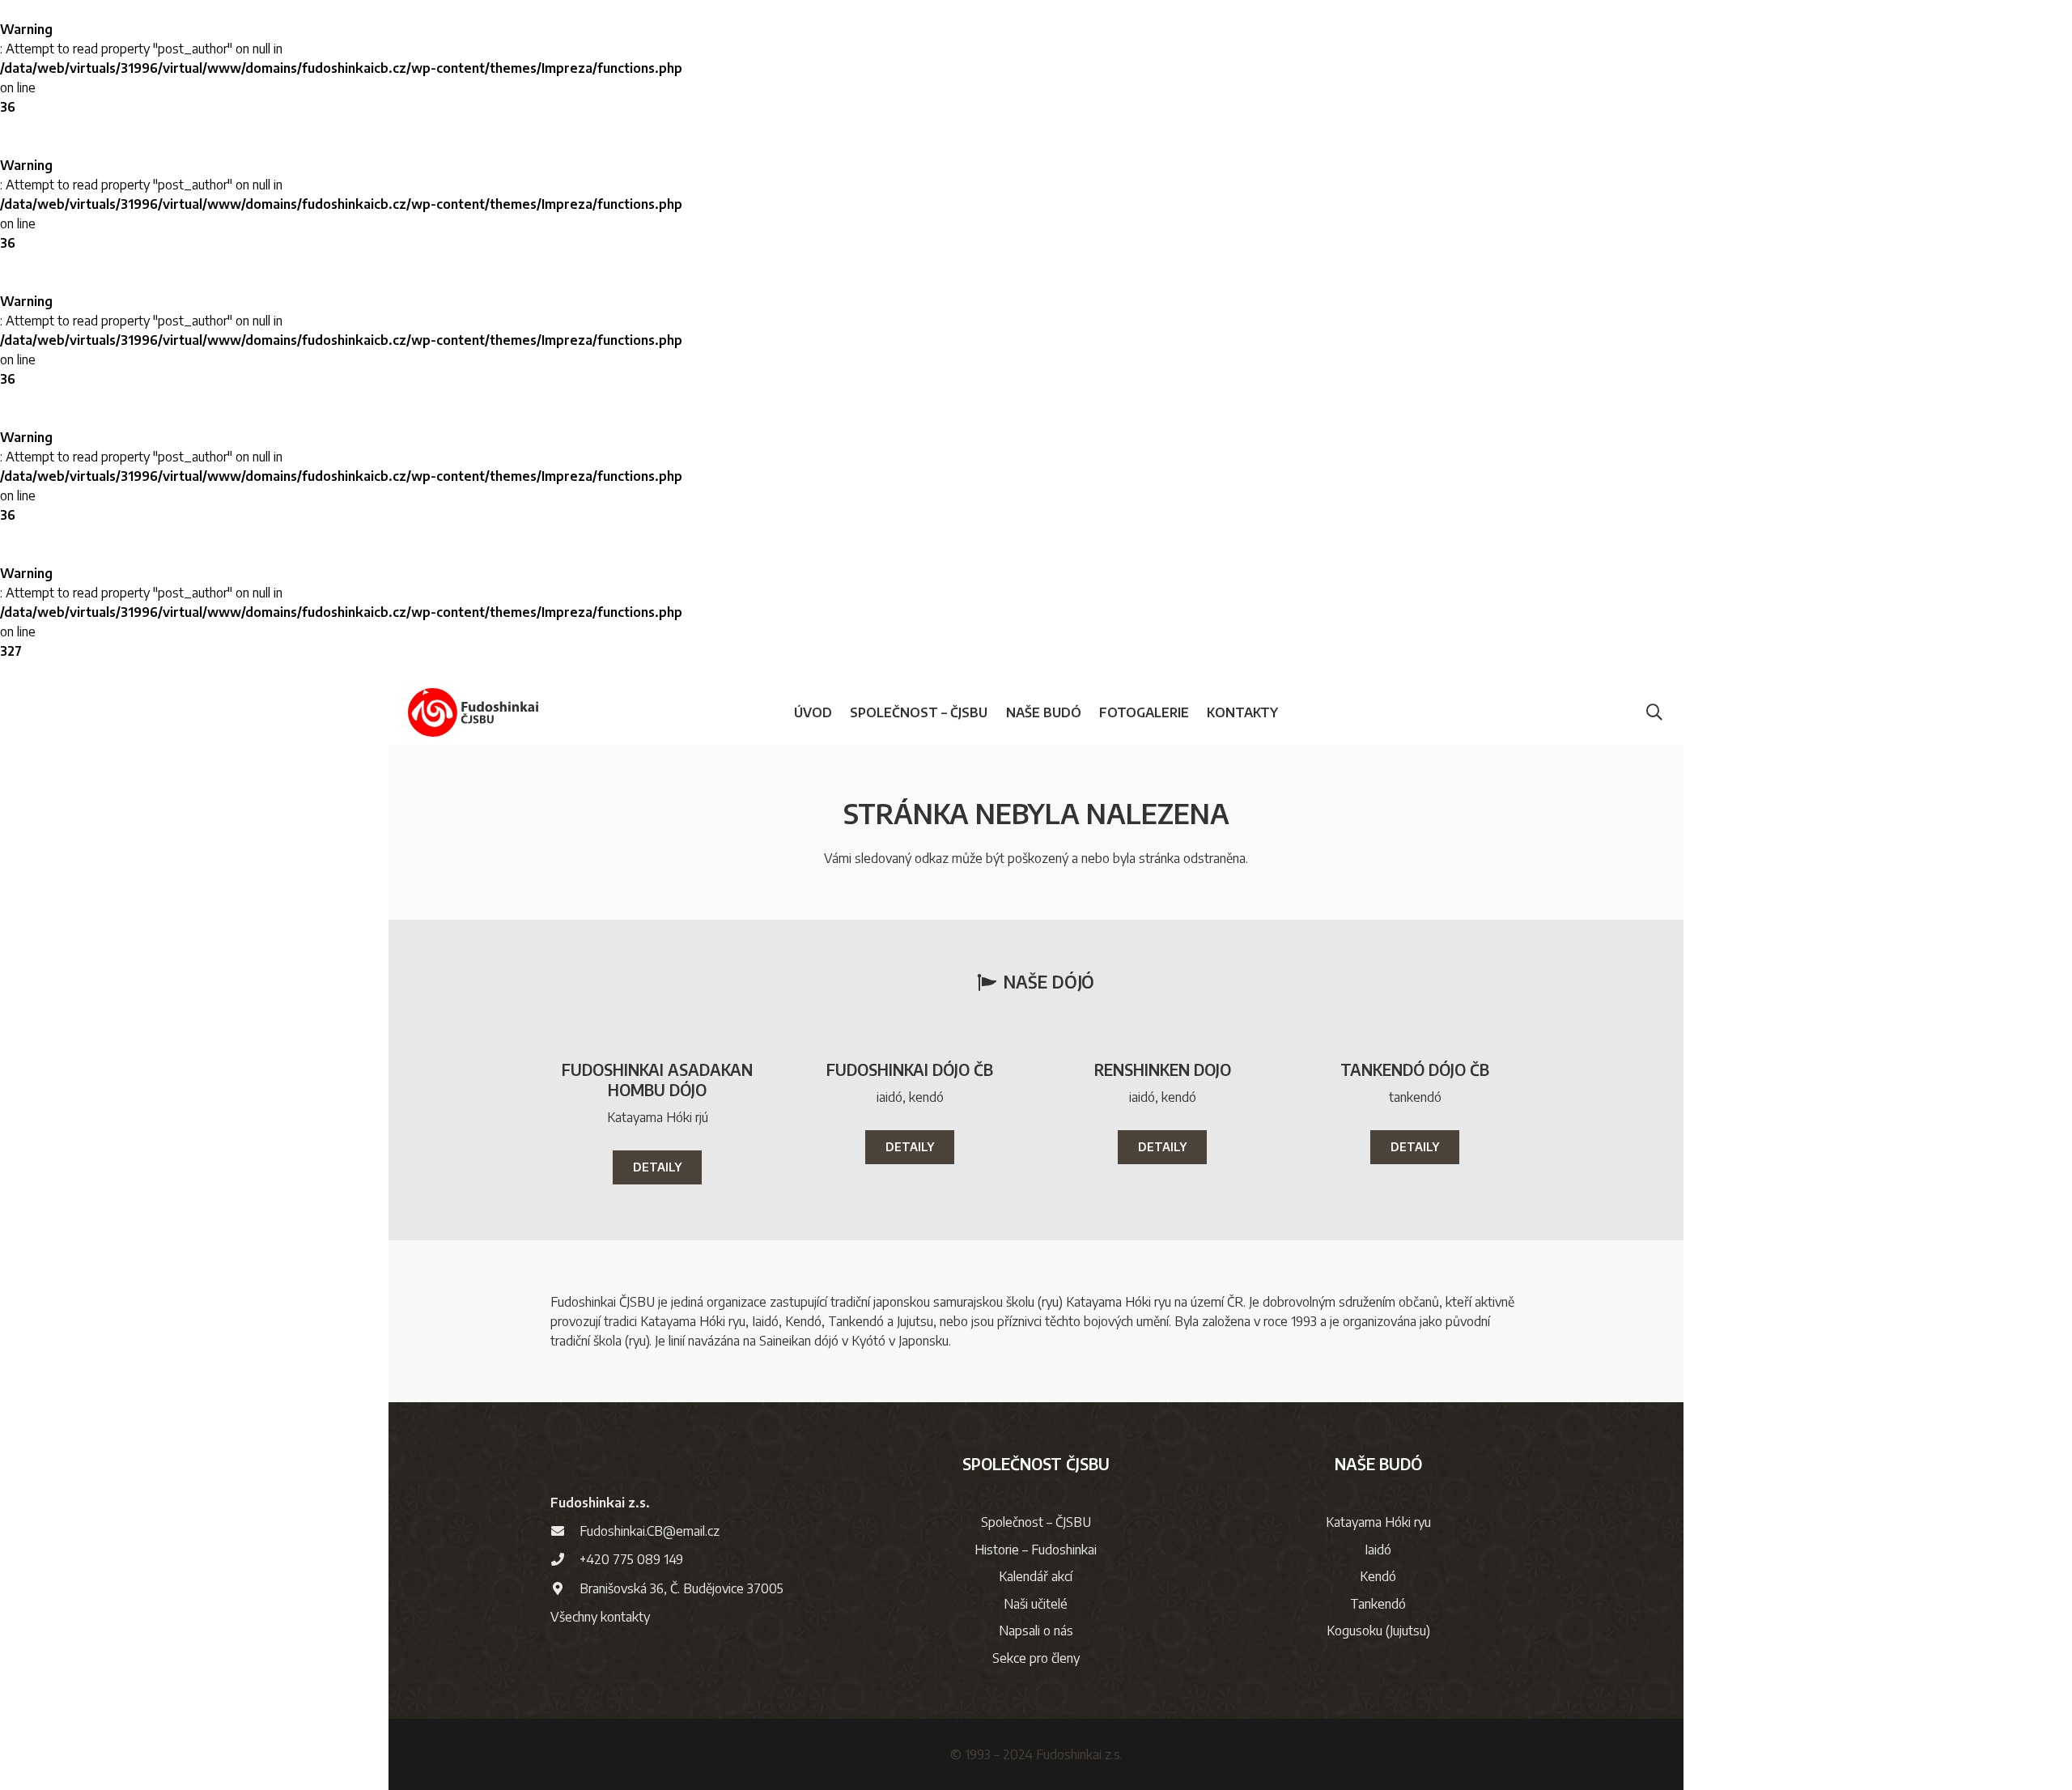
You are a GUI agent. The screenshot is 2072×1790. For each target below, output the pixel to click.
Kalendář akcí (1036, 1576)
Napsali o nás (1036, 1631)
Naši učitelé (1036, 1604)
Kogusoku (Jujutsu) (1378, 1631)
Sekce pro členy (1036, 1658)
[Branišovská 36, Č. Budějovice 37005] (565, 1588)
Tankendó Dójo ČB (1415, 1069)
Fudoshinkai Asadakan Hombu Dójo (657, 1080)
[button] (996, 712)
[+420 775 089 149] (565, 1559)
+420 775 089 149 (631, 1559)
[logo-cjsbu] (473, 712)
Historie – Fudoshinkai (1036, 1550)
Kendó (1378, 1576)
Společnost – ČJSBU (1036, 1522)
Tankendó (1378, 1604)
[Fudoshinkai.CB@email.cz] (565, 1531)
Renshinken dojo (1163, 1069)
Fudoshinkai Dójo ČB (910, 1069)
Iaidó (1378, 1550)
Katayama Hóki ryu (1378, 1522)
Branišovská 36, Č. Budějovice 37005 (681, 1588)
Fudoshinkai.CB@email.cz (650, 1531)
